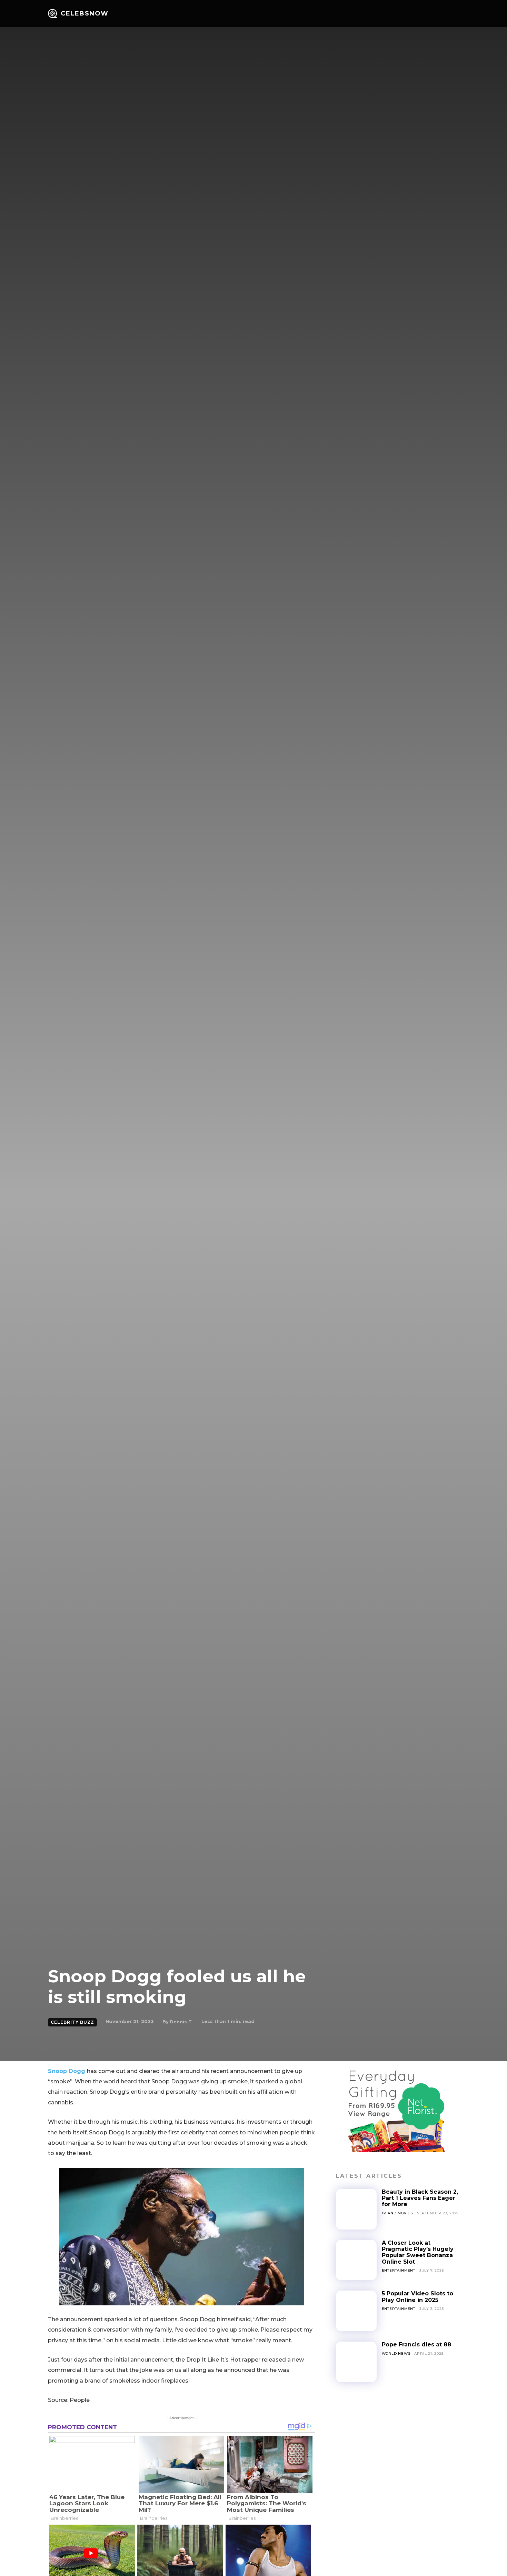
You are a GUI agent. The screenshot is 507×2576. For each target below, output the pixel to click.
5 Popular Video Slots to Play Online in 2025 (417, 2297)
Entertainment (399, 2270)
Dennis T (181, 2022)
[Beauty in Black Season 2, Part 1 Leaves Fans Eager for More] (356, 2209)
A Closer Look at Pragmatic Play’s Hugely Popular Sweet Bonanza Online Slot (418, 2252)
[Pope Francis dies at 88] (356, 2362)
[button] (437, 14)
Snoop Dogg (67, 2071)
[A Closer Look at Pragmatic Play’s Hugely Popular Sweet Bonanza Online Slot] (356, 2260)
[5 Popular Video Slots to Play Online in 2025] (356, 2311)
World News (396, 2353)
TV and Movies (397, 2213)
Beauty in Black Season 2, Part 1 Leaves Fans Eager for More (420, 2198)
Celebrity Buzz (72, 2022)
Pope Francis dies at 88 (416, 2344)
